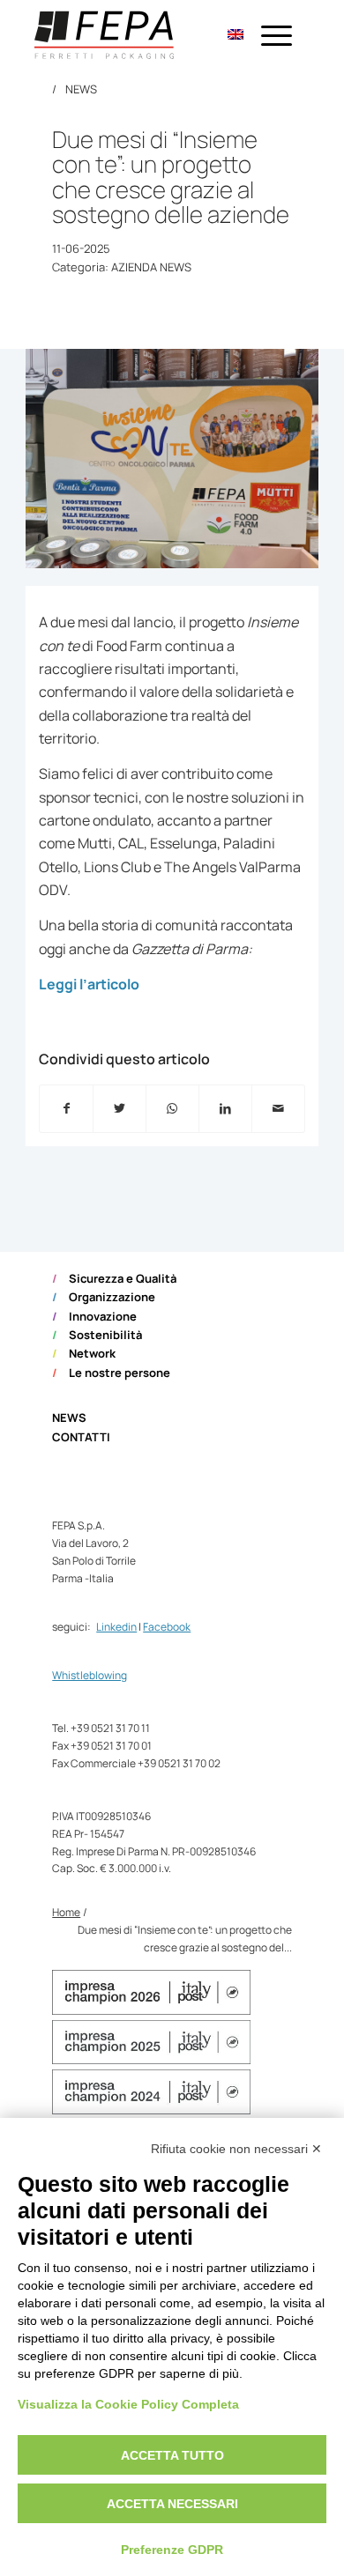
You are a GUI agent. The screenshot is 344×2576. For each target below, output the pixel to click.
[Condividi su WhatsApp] (172, 1108)
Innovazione (103, 1316)
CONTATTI (81, 1437)
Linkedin (116, 1627)
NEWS (69, 1418)
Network (92, 1353)
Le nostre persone (120, 1373)
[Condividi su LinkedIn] (225, 1108)
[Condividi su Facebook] (66, 1108)
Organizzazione (112, 1297)
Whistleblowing (90, 1675)
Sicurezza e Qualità (123, 1278)
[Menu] (268, 35)
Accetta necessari (172, 2504)
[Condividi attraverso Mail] (278, 1108)
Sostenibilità (105, 1335)
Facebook (167, 1627)
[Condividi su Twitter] (120, 1108)
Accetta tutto (172, 2455)
